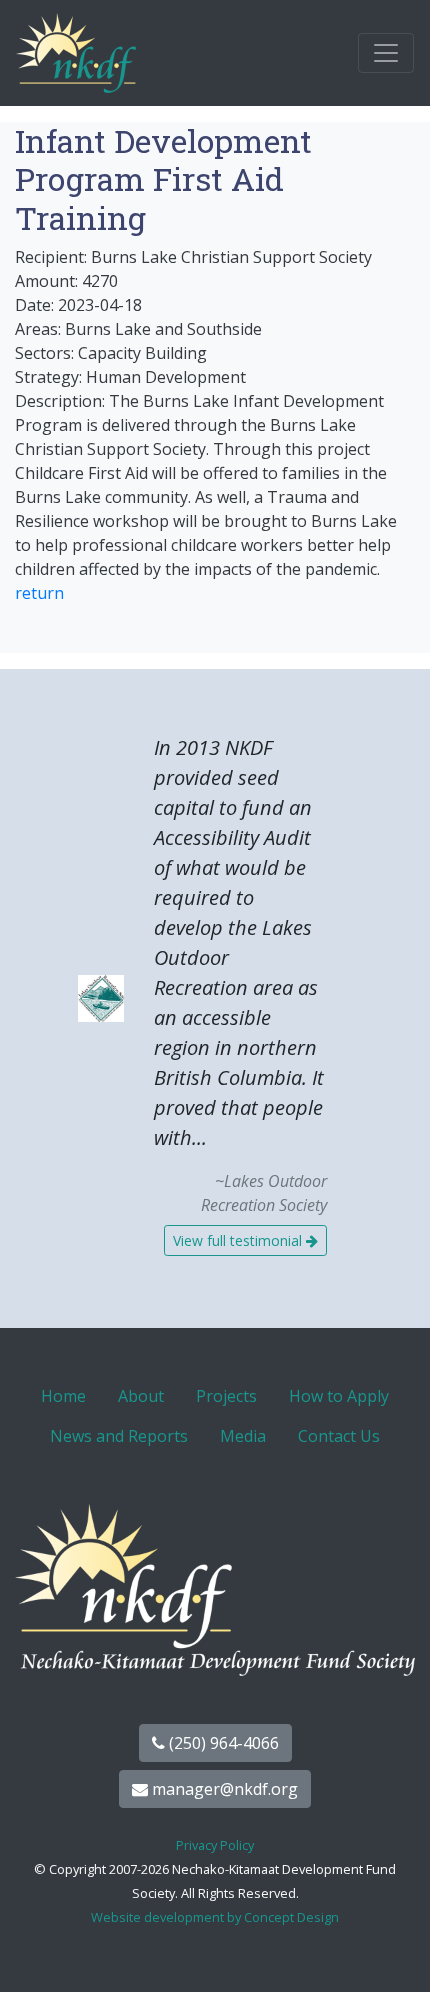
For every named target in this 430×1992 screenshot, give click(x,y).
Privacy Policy (215, 1845)
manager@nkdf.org (223, 1789)
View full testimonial (239, 1240)
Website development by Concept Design (215, 1917)
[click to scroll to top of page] (393, 1952)
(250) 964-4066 (222, 1743)
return (39, 593)
